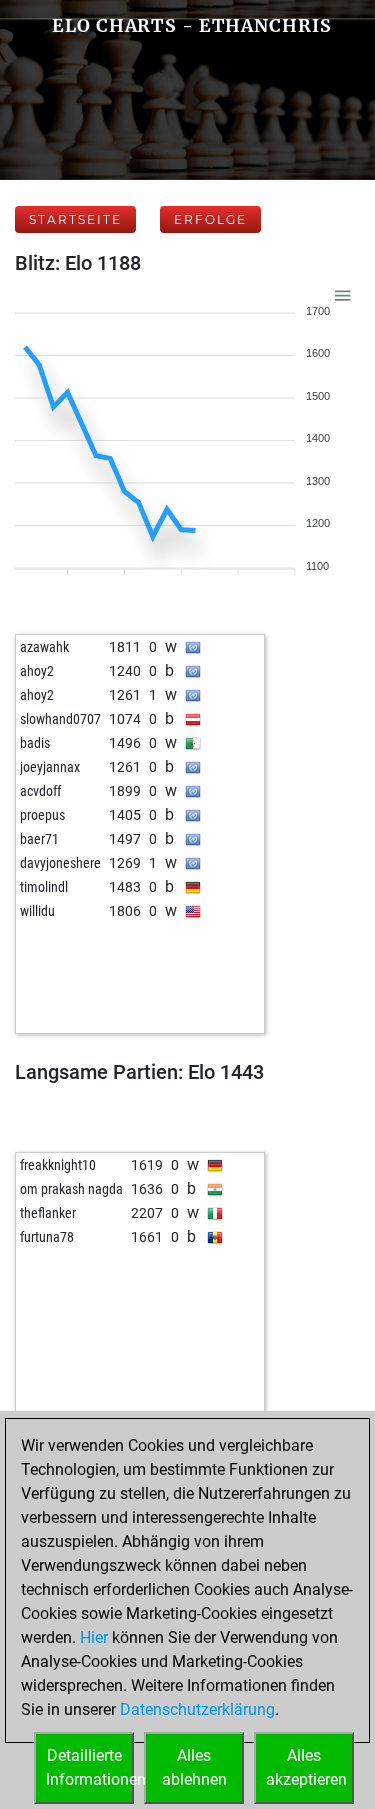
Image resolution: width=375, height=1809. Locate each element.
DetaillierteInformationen (90, 1767)
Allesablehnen (194, 1767)
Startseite (75, 219)
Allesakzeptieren (306, 1767)
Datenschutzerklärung (197, 1709)
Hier (94, 1637)
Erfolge (210, 219)
